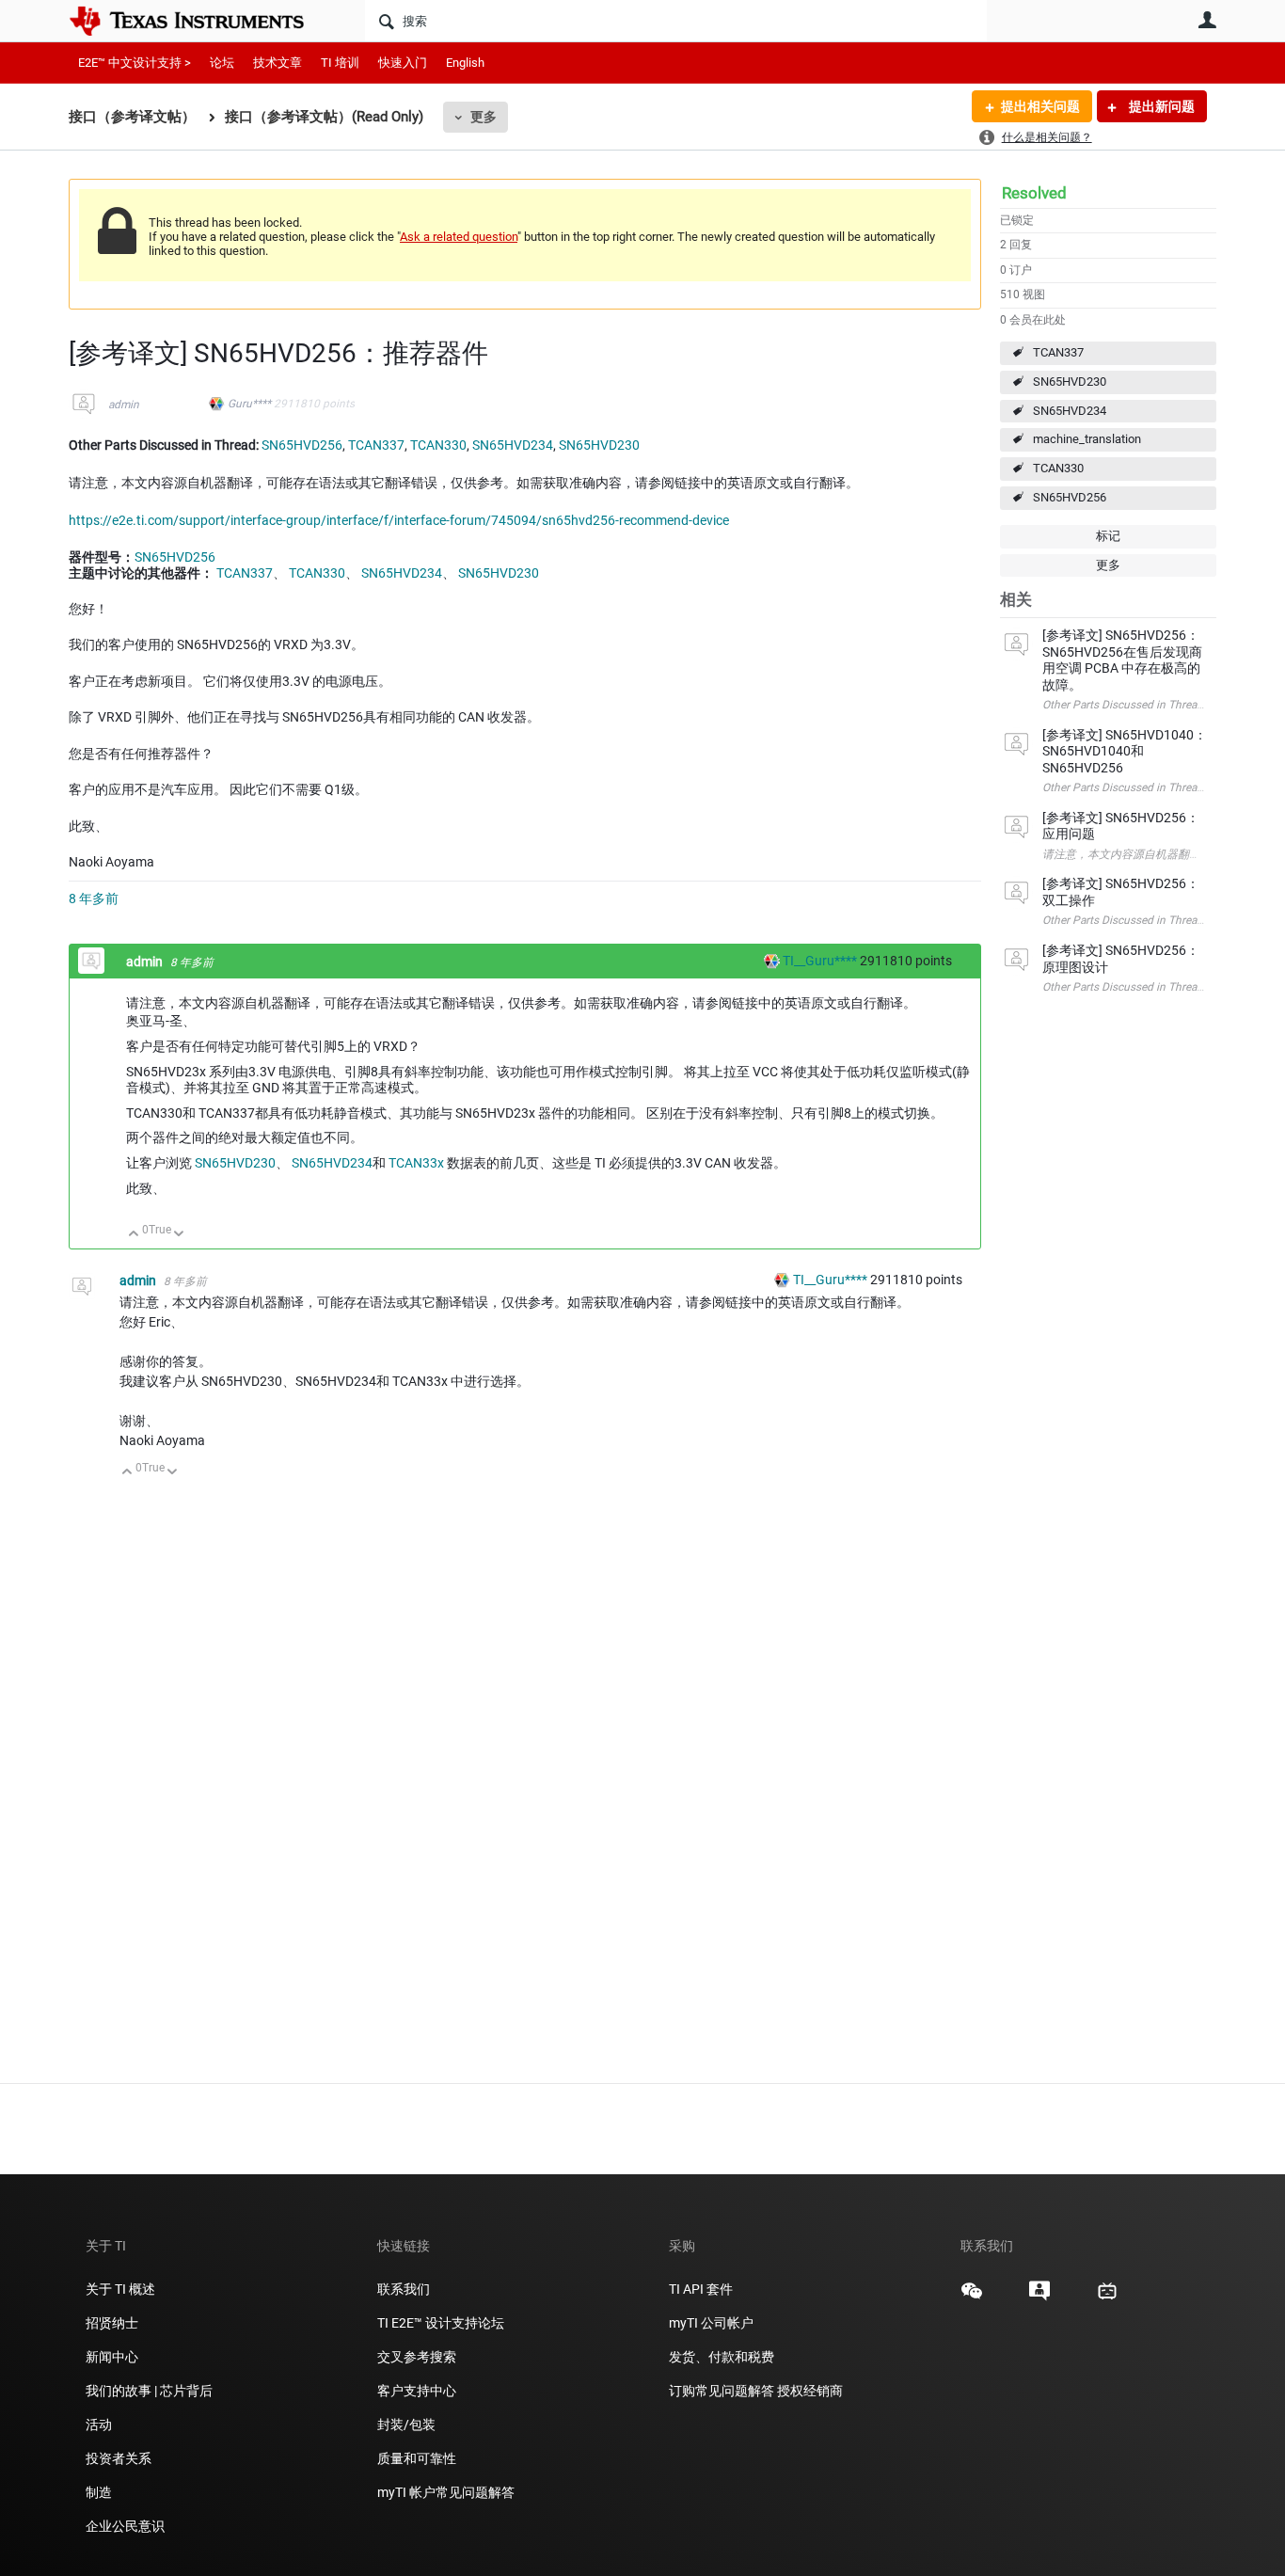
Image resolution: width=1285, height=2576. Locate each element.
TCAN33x (416, 1163)
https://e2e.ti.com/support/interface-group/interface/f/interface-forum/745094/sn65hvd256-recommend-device (399, 520)
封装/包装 (406, 2425)
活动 (99, 2425)
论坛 (222, 63)
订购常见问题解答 (722, 2391)
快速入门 (403, 63)
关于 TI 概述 (120, 2289)
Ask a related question (459, 237)
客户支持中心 (417, 2391)
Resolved (1034, 193)
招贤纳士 (112, 2323)
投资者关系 (119, 2458)
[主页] (200, 21)
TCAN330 (1058, 468)
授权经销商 (810, 2391)
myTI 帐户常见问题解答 (446, 2492)
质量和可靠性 (418, 2458)
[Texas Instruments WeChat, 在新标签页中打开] (972, 2298)
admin (124, 405)
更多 (484, 117)
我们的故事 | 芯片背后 (149, 2391)
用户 (1207, 20)
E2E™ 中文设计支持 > (135, 63)
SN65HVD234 (1070, 411)
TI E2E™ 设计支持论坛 (441, 2323)
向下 (179, 1235)
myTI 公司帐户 (711, 2323)
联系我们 (404, 2289)
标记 (1108, 536)
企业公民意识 (125, 2526)
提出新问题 (1160, 106)
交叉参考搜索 (417, 2357)
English (465, 63)
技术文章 (278, 63)
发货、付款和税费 (722, 2357)
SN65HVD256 (1070, 497)
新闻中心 (112, 2357)
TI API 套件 (701, 2289)
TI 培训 (340, 63)
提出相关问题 (1040, 106)
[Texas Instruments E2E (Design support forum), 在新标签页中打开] (1039, 2298)
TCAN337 (1058, 352)
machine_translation (1087, 439)
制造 (99, 2492)
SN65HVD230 (1070, 382)
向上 (134, 1235)
